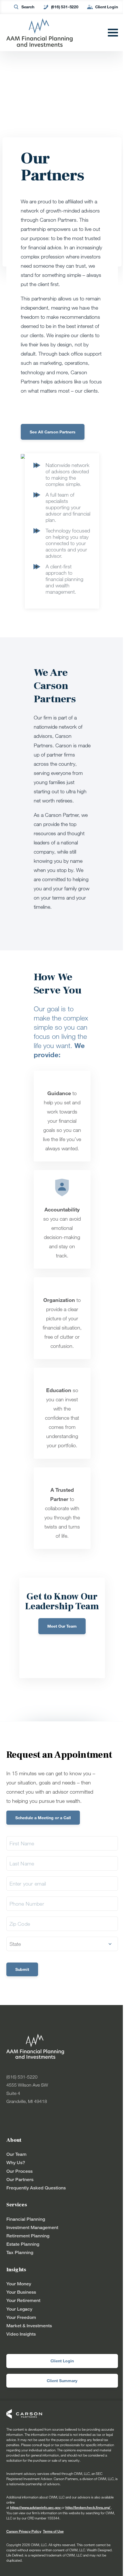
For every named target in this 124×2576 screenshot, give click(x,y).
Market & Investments (29, 2326)
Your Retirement (23, 2300)
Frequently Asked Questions (36, 2188)
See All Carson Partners (53, 432)
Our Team (16, 2154)
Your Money (19, 2284)
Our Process (19, 2171)
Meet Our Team (62, 1626)
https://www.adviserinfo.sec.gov (36, 2508)
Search (28, 7)
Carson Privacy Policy (24, 2531)
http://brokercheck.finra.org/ (88, 2508)
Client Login (107, 7)
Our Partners (20, 2180)
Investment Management (32, 2227)
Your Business (21, 2292)
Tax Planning (20, 2252)
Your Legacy (19, 2309)
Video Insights (21, 2334)
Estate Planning (23, 2244)
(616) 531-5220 (65, 7)
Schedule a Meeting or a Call (43, 1818)
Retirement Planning (28, 2236)
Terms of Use (53, 2531)
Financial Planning (26, 2219)
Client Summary (62, 2381)
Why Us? (16, 2163)
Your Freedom (21, 2317)
